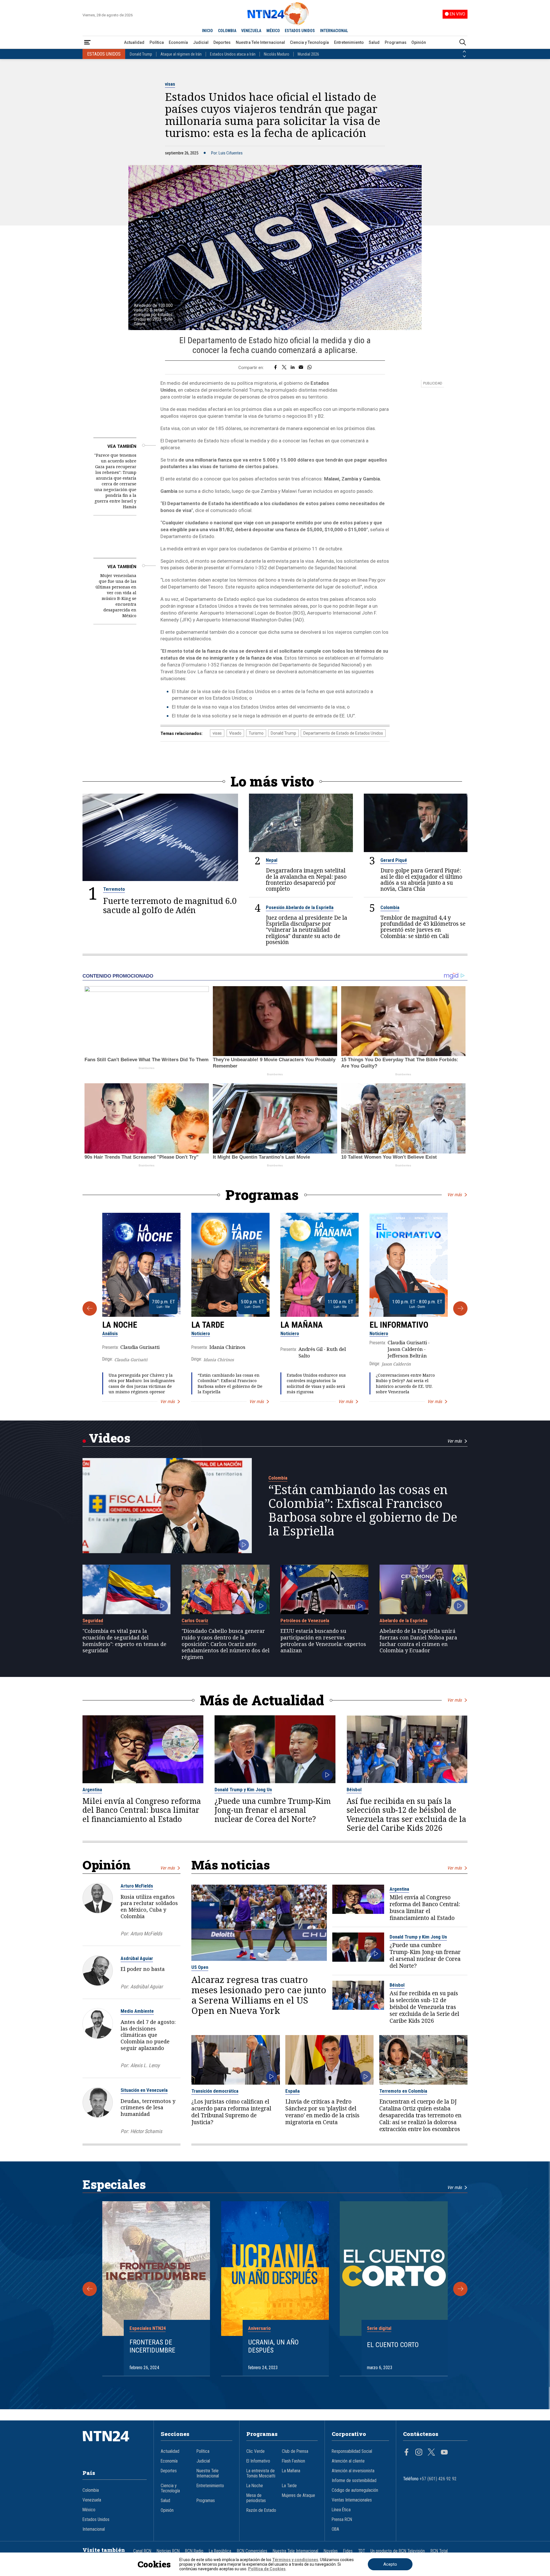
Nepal (272, 860)
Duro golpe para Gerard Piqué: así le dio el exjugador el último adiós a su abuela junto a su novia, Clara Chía (421, 879)
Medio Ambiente (137, 2011)
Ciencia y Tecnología (309, 42)
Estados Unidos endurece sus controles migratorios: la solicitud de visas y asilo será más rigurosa (316, 1383)
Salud (374, 42)
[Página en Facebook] (406, 2453)
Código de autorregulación (355, 2490)
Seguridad (93, 1620)
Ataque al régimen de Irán (181, 54)
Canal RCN (142, 2551)
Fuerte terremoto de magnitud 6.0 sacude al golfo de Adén (170, 905)
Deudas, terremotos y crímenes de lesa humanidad (148, 2108)
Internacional (94, 2529)
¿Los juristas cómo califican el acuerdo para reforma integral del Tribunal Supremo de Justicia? (231, 2112)
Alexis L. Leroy (145, 2065)
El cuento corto (393, 2345)
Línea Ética (341, 2510)
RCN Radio (194, 2551)
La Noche (120, 1325)
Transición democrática (215, 2091)
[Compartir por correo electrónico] (301, 368)
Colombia (390, 907)
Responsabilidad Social (352, 2451)
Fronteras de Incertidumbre (152, 2346)
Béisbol (354, 1790)
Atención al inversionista (353, 2471)
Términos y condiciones (295, 2560)
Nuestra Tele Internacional (260, 42)
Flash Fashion (293, 2461)
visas (170, 84)
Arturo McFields (137, 1886)
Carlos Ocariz (195, 1620)
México (89, 2510)
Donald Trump (141, 54)
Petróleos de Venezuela (305, 1620)
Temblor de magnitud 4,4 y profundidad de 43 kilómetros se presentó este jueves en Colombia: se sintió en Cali (423, 927)
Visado (235, 733)
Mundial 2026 (308, 54)
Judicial (201, 42)
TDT (362, 2551)
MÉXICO (273, 31)
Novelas (331, 2551)
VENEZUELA (251, 31)
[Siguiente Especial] (460, 2289)
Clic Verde (256, 2451)
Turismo (256, 733)
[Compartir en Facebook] (275, 368)
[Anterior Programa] (90, 1308)
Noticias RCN (168, 2551)
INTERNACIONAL (334, 31)
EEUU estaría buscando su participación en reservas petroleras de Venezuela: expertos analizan (323, 1641)
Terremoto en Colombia (403, 2091)
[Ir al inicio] (115, 2445)
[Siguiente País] (464, 56)
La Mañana (302, 1325)
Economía (178, 42)
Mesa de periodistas (256, 2498)
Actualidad (134, 42)
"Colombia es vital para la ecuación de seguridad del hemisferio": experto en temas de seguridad (124, 1641)
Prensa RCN (342, 2520)
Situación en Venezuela (144, 2090)
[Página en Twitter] (431, 2453)
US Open (200, 1967)
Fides (348, 2551)
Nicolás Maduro (277, 54)
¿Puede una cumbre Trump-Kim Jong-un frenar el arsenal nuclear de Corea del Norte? (273, 1810)
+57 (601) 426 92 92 (438, 2479)
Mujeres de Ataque (298, 2495)
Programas (396, 42)
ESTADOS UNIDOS (300, 31)
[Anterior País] (464, 52)
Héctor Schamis (146, 2131)
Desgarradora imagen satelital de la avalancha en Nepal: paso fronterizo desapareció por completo (306, 879)
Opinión (419, 42)
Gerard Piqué (394, 860)
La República (220, 2551)
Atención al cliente (348, 2461)
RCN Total (439, 2551)
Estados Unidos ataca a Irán (233, 54)
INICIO (207, 31)
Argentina (92, 1790)
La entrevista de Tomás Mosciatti (261, 2473)
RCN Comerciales (252, 2551)
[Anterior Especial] (90, 2289)
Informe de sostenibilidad (354, 2481)
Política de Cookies (267, 2569)
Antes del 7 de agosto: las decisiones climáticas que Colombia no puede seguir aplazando (148, 2035)
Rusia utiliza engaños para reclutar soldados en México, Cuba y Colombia (149, 1906)
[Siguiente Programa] (460, 1308)
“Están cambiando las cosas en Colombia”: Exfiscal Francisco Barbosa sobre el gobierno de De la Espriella (230, 1383)
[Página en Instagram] (419, 2453)
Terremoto (114, 889)
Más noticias (231, 1865)
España (292, 2091)
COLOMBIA (227, 31)
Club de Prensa (295, 2451)
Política (157, 42)
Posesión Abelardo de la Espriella (300, 907)
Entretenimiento (349, 42)
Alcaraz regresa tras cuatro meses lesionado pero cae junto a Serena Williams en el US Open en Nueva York (259, 1995)
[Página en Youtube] (444, 2453)
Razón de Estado (261, 2510)
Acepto (390, 2564)
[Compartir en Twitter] (284, 368)
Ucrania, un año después (273, 2346)
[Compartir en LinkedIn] (293, 368)
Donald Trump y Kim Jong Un (243, 1790)
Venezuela (92, 2500)
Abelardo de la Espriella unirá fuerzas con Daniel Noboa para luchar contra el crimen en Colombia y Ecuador (418, 1641)
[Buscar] (463, 43)
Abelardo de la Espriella (403, 1620)
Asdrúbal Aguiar (137, 1958)
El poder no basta (143, 1969)
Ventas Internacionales (352, 2500)
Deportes (222, 42)
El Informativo (399, 1325)
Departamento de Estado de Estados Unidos (343, 733)
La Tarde (208, 1325)
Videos (110, 1438)
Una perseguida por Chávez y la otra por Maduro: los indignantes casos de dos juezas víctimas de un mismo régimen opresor (142, 1383)
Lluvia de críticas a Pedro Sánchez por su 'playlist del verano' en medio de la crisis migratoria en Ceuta (322, 2112)
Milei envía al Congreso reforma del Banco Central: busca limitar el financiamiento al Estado (142, 1810)
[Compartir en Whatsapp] (310, 368)
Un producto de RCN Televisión (398, 2551)
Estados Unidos (96, 2520)
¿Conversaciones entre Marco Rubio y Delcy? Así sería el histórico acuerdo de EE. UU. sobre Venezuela (405, 1383)
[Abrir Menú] (87, 43)
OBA (335, 2529)
